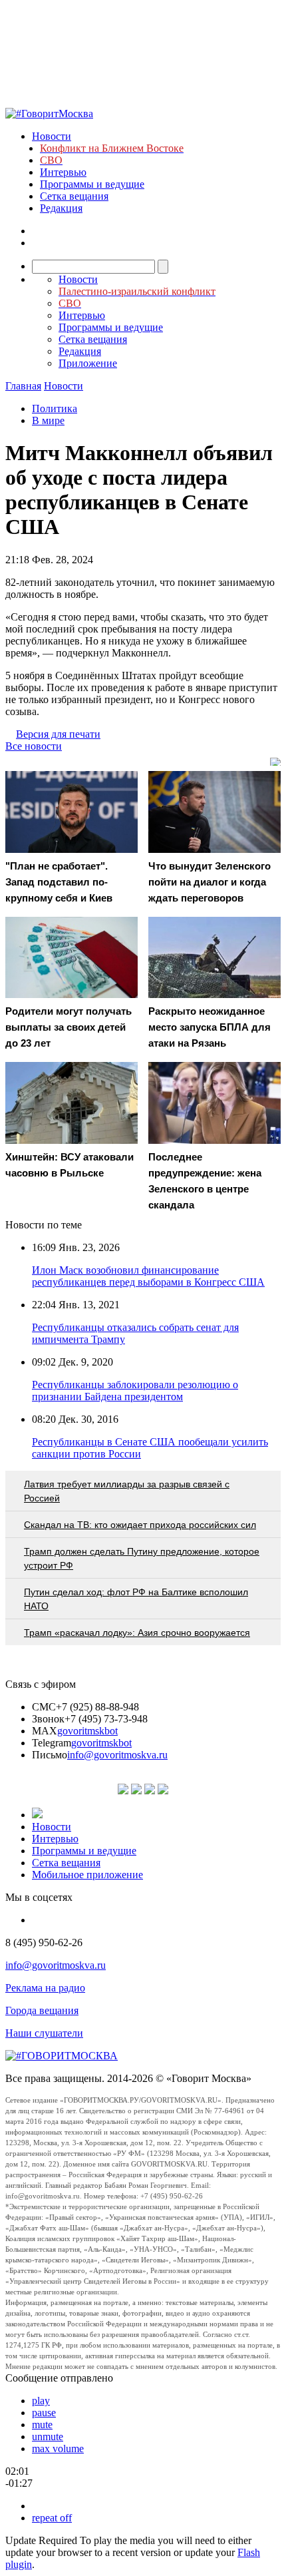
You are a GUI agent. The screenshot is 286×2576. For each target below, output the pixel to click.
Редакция (61, 208)
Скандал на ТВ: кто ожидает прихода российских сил (140, 1525)
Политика (55, 408)
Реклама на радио (45, 1988)
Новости (52, 136)
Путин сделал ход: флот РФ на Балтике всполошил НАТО (136, 1599)
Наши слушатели (44, 2033)
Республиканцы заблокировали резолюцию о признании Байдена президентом (135, 1391)
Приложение (88, 363)
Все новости (34, 746)
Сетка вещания (74, 196)
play (41, 2401)
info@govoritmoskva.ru (117, 1755)
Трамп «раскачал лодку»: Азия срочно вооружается (137, 1633)
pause (44, 2413)
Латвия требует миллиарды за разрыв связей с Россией (127, 1491)
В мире (48, 420)
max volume (58, 2448)
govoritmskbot (87, 1731)
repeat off (52, 2518)
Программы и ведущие (92, 184)
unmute (48, 2437)
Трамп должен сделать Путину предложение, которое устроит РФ (142, 1558)
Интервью (63, 172)
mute (42, 2425)
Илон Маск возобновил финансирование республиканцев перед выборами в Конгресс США (148, 1276)
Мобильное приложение (87, 1875)
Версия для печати (58, 734)
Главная (23, 386)
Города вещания (42, 2010)
